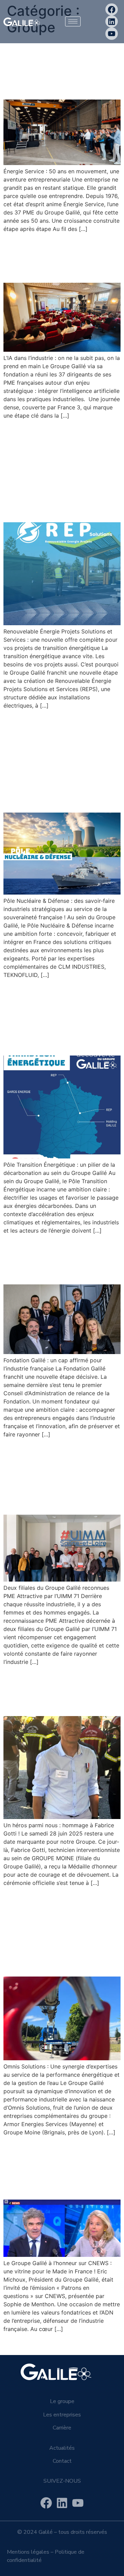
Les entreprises (62, 2415)
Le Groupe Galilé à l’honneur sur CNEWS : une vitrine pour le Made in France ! (62, 2168)
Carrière (62, 2428)
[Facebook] (111, 9)
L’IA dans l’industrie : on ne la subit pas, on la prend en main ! (59, 257)
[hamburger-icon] (73, 21)
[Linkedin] (111, 21)
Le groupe (62, 2401)
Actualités (62, 2448)
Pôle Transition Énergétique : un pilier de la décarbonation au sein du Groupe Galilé (60, 1017)
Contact (62, 2461)
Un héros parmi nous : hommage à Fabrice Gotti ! (60, 1691)
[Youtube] (111, 33)
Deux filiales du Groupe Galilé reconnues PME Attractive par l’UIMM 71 (59, 1476)
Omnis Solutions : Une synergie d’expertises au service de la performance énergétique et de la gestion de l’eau (61, 1931)
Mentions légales (28, 2552)
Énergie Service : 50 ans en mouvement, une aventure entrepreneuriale (56, 67)
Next (111, 2344)
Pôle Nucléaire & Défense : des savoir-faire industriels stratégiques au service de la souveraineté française (59, 761)
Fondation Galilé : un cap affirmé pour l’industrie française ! (58, 1259)
